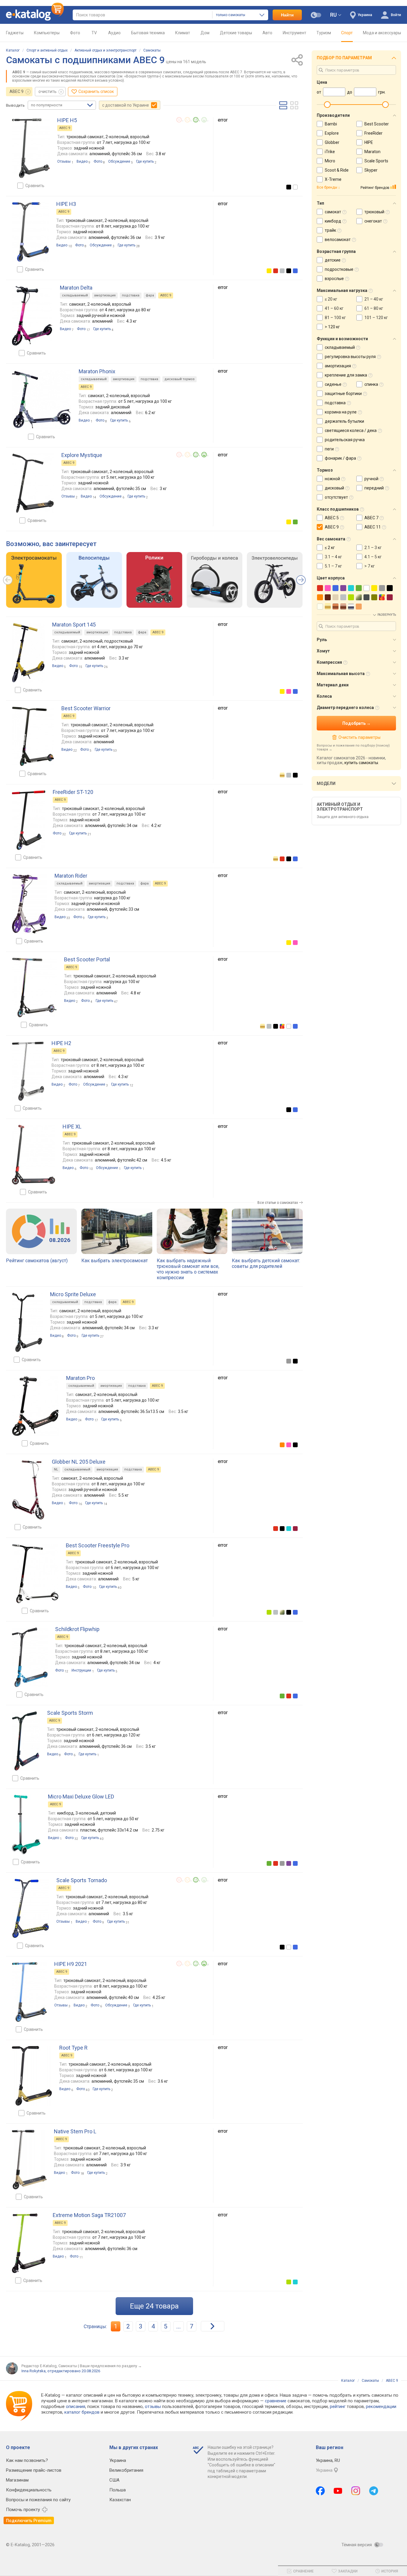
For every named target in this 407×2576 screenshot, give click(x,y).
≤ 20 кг (331, 299)
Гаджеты (15, 33)
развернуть (387, 615)
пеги (329, 449)
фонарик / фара (340, 458)
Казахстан (120, 2500)
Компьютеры (47, 33)
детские (333, 260)
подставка (131, 295)
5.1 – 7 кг (333, 566)
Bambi (331, 124)
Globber (332, 142)
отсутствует (336, 497)
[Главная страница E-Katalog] (35, 15)
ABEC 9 (17, 91)
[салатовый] (269, 1612)
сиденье (333, 384)
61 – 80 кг (374, 308)
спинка (371, 384)
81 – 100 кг (335, 318)
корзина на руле (341, 412)
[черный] (289, 187)
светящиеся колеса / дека (351, 430)
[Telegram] (374, 2491)
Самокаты (152, 50)
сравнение (276, 2401)
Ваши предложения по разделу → (111, 2366)
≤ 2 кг (330, 548)
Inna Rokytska (34, 2371)
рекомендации (381, 2406)
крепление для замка (346, 375)
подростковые (339, 269)
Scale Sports (376, 161)
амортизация (105, 295)
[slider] (327, 105)
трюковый (374, 212)
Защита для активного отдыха (343, 817)
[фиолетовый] (289, 1863)
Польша (118, 2490)
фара (150, 295)
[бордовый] (295, 1529)
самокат (333, 212)
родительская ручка (345, 440)
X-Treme (333, 179)
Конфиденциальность (29, 2490)
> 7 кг (370, 566)
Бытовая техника (148, 33)
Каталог (13, 50)
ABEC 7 (371, 518)
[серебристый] (282, 271)
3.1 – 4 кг (333, 557)
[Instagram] (356, 2491)
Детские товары (236, 33)
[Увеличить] (31, 148)
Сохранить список (96, 91)
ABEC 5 (332, 518)
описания (76, 2406)
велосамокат (338, 240)
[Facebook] (320, 2491)
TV (94, 33)
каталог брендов (82, 2412)
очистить (48, 91)
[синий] (295, 271)
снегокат (373, 221)
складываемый (75, 295)
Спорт (347, 33)
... (179, 2326)
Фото (75, 33)
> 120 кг (332, 327)
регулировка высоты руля (350, 357)
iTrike (330, 152)
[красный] (276, 271)
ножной (332, 479)
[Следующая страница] (213, 2326)
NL (56, 1469)
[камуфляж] (282, 1612)
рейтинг (338, 2406)
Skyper (371, 170)
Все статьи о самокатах (278, 1203)
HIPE (369, 142)
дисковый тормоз (180, 379)
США (114, 2480)
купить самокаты (361, 763)
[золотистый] (282, 775)
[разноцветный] (282, 1026)
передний (374, 488)
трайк (330, 230)
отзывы (153, 2406)
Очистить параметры (359, 737)
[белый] (295, 187)
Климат (183, 33)
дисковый (334, 488)
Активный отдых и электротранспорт (105, 50)
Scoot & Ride (337, 170)
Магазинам (17, 2480)
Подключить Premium (29, 2521)
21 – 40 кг (374, 299)
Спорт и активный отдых (47, 50)
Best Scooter (377, 124)
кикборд (333, 221)
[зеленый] (295, 522)
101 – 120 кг (376, 318)
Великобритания (126, 2470)
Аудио (114, 33)
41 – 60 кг (334, 308)
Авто (267, 33)
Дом (205, 33)
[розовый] (289, 691)
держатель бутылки (344, 421)
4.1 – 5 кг (373, 557)
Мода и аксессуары (382, 33)
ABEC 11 (373, 527)
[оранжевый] (282, 1445)
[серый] (289, 1361)
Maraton (372, 152)
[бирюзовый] (289, 1529)
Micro (330, 161)
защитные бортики (343, 394)
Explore (332, 133)
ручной (371, 479)
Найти (287, 15)
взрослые (334, 279)
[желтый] (269, 271)
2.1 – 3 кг (373, 548)
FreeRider (373, 133)
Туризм (324, 33)
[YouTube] (338, 2491)
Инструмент (295, 33)
